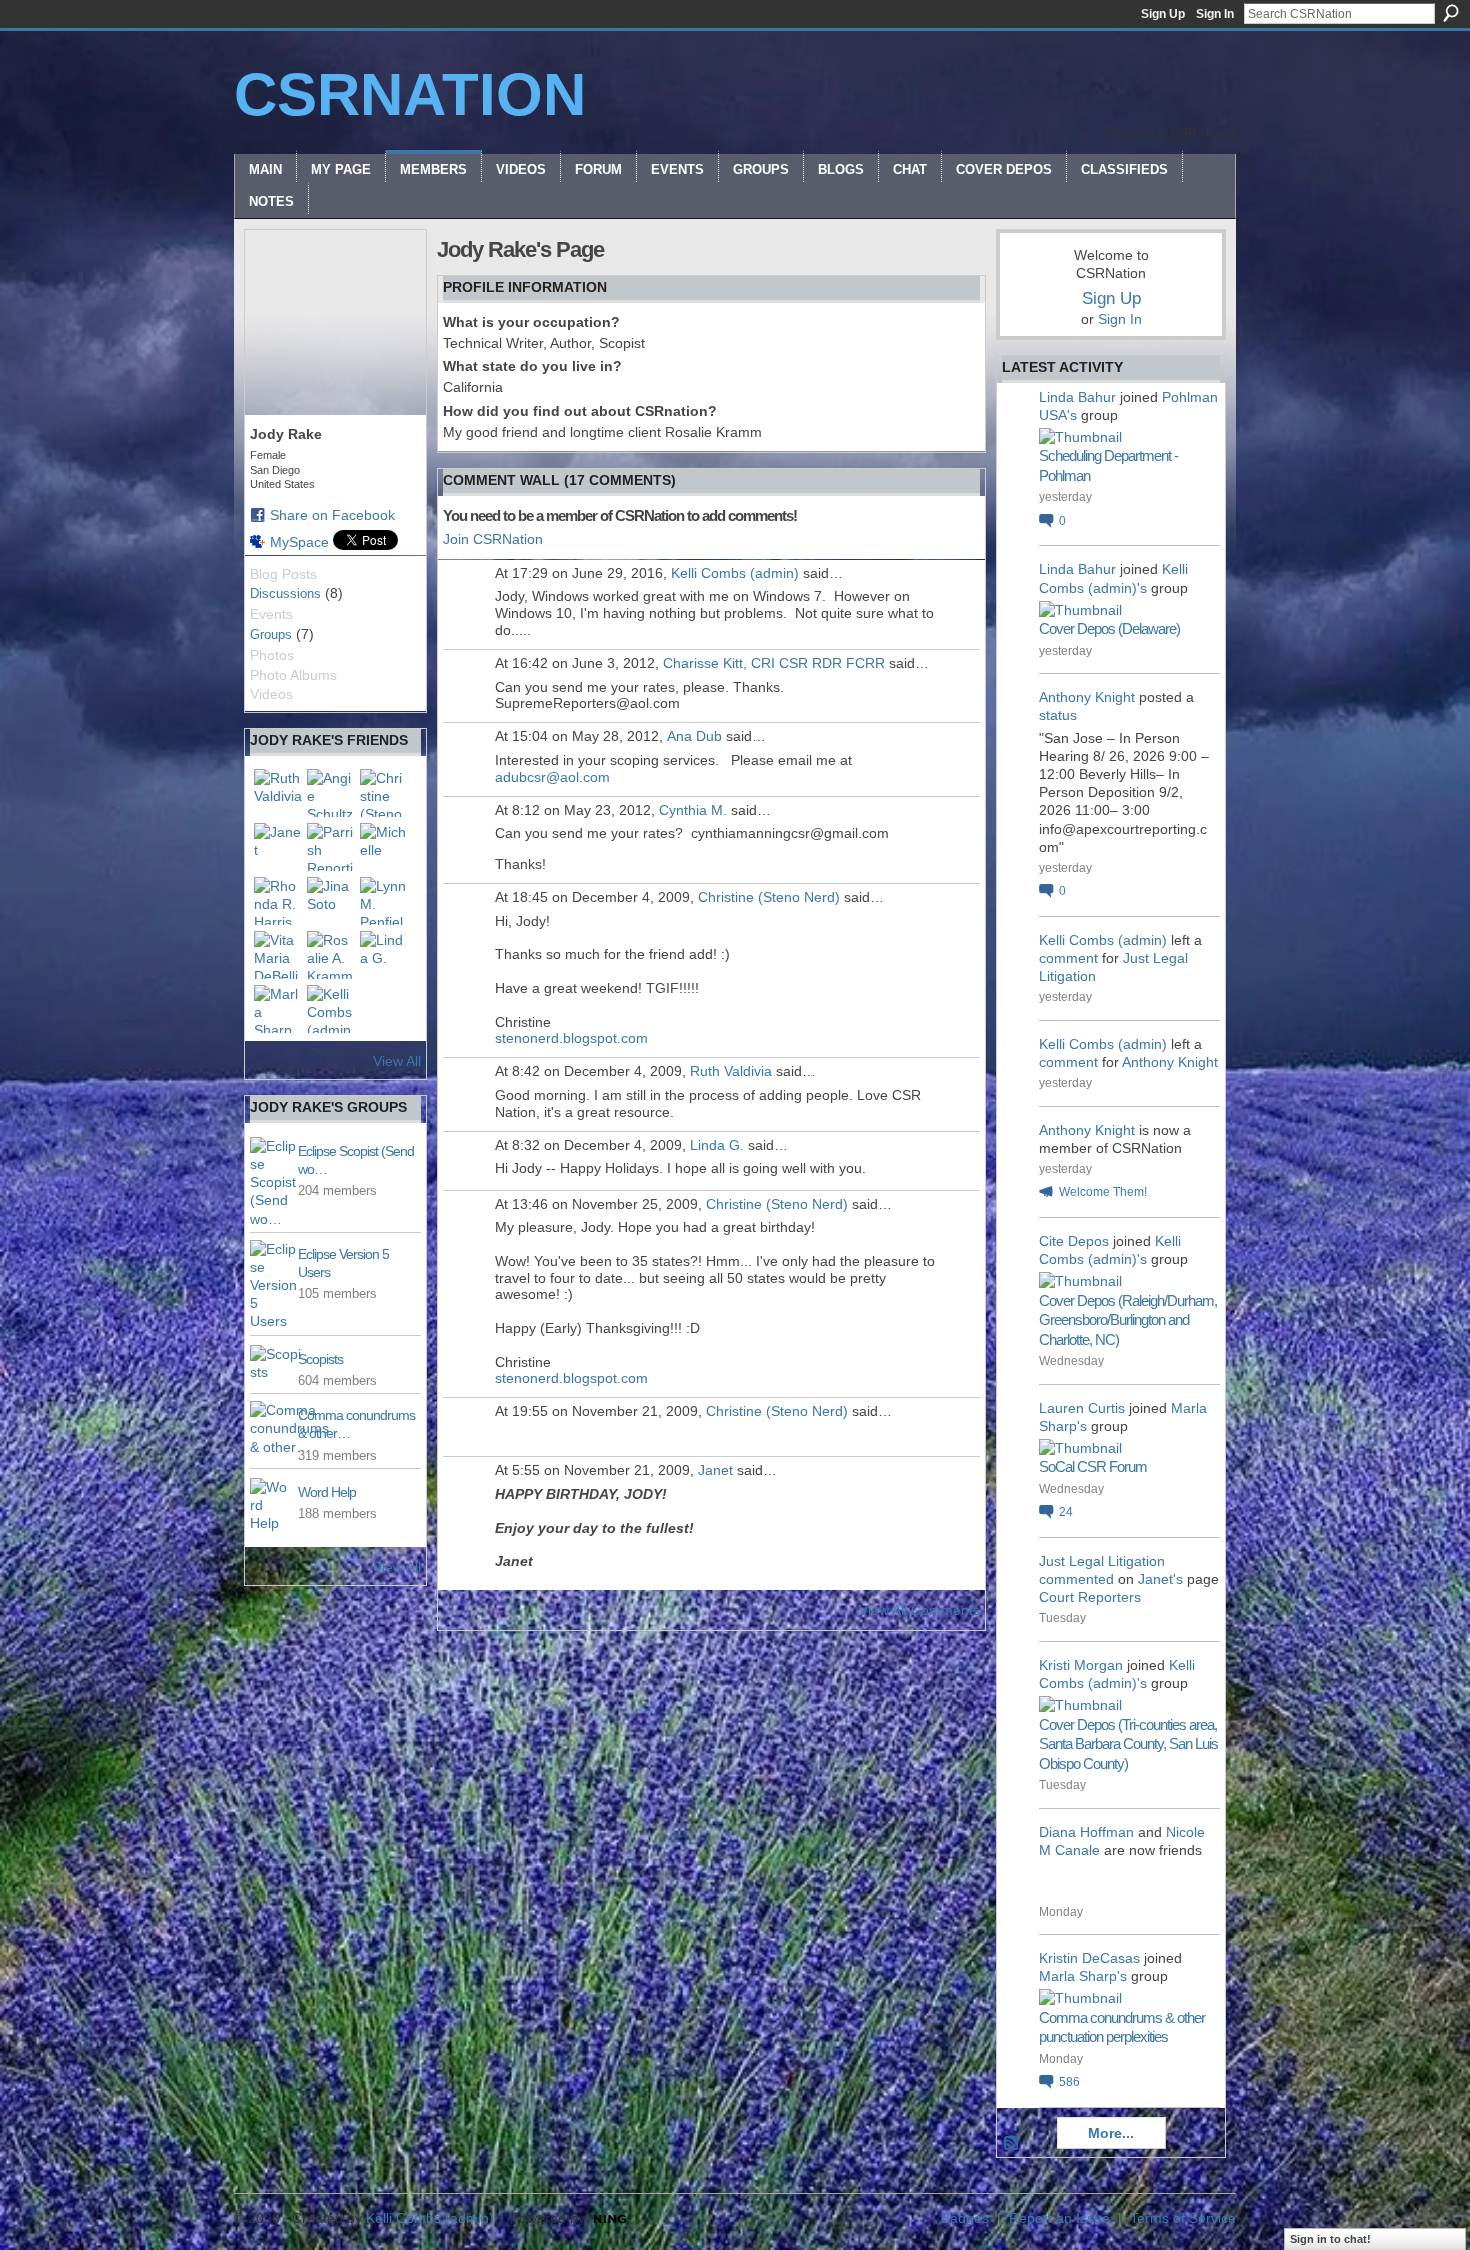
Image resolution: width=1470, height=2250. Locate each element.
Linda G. (717, 1145)
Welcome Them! (1103, 1192)
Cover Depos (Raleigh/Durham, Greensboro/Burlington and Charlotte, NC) (1128, 1320)
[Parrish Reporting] (331, 847)
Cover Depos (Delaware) (1109, 628)
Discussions (285, 593)
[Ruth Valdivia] (278, 793)
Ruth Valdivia (731, 1071)
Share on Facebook (332, 515)
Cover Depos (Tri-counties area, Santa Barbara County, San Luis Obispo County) (1128, 1744)
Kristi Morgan (1081, 1665)
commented (1076, 1579)
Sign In (1215, 14)
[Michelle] (384, 847)
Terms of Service (1183, 2218)
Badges (965, 2218)
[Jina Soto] (331, 901)
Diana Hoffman (1086, 1832)
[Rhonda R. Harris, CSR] (278, 901)
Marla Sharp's (1083, 1976)
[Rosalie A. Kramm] (331, 955)
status (1058, 715)
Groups (271, 634)
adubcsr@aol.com (552, 777)
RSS (1012, 2144)
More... (1111, 2133)
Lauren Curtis (1082, 1408)
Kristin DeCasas (1089, 1958)
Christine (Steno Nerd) (769, 897)
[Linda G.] (384, 955)
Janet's (1160, 1579)
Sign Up (1163, 14)
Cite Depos (1074, 1241)
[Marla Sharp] (278, 1009)
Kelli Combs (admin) (735, 573)
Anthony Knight (1087, 697)
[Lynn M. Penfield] (384, 901)
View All (397, 1061)
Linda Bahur (1077, 397)
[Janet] (278, 847)
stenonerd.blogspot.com (571, 1038)
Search (1451, 13)
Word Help (327, 1492)
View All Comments (919, 1610)
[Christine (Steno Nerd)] (384, 793)
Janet (715, 1470)
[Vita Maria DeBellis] (278, 955)
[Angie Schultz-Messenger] (331, 793)
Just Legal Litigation (1102, 1561)
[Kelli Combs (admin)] (331, 1009)
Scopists (320, 1359)
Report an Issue (1059, 2218)
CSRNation (410, 94)
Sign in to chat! (1330, 2239)
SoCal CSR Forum (1093, 1466)
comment (1068, 958)
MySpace (299, 542)
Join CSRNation (493, 539)
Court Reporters (1090, 1597)
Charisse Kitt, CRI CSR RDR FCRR (774, 663)
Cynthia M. (693, 810)
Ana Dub (694, 736)
